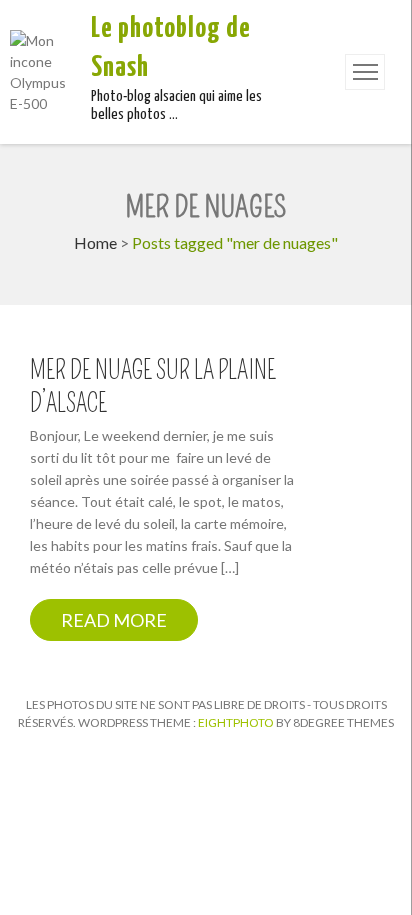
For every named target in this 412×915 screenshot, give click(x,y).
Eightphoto (237, 722)
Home (95, 242)
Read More (114, 620)
